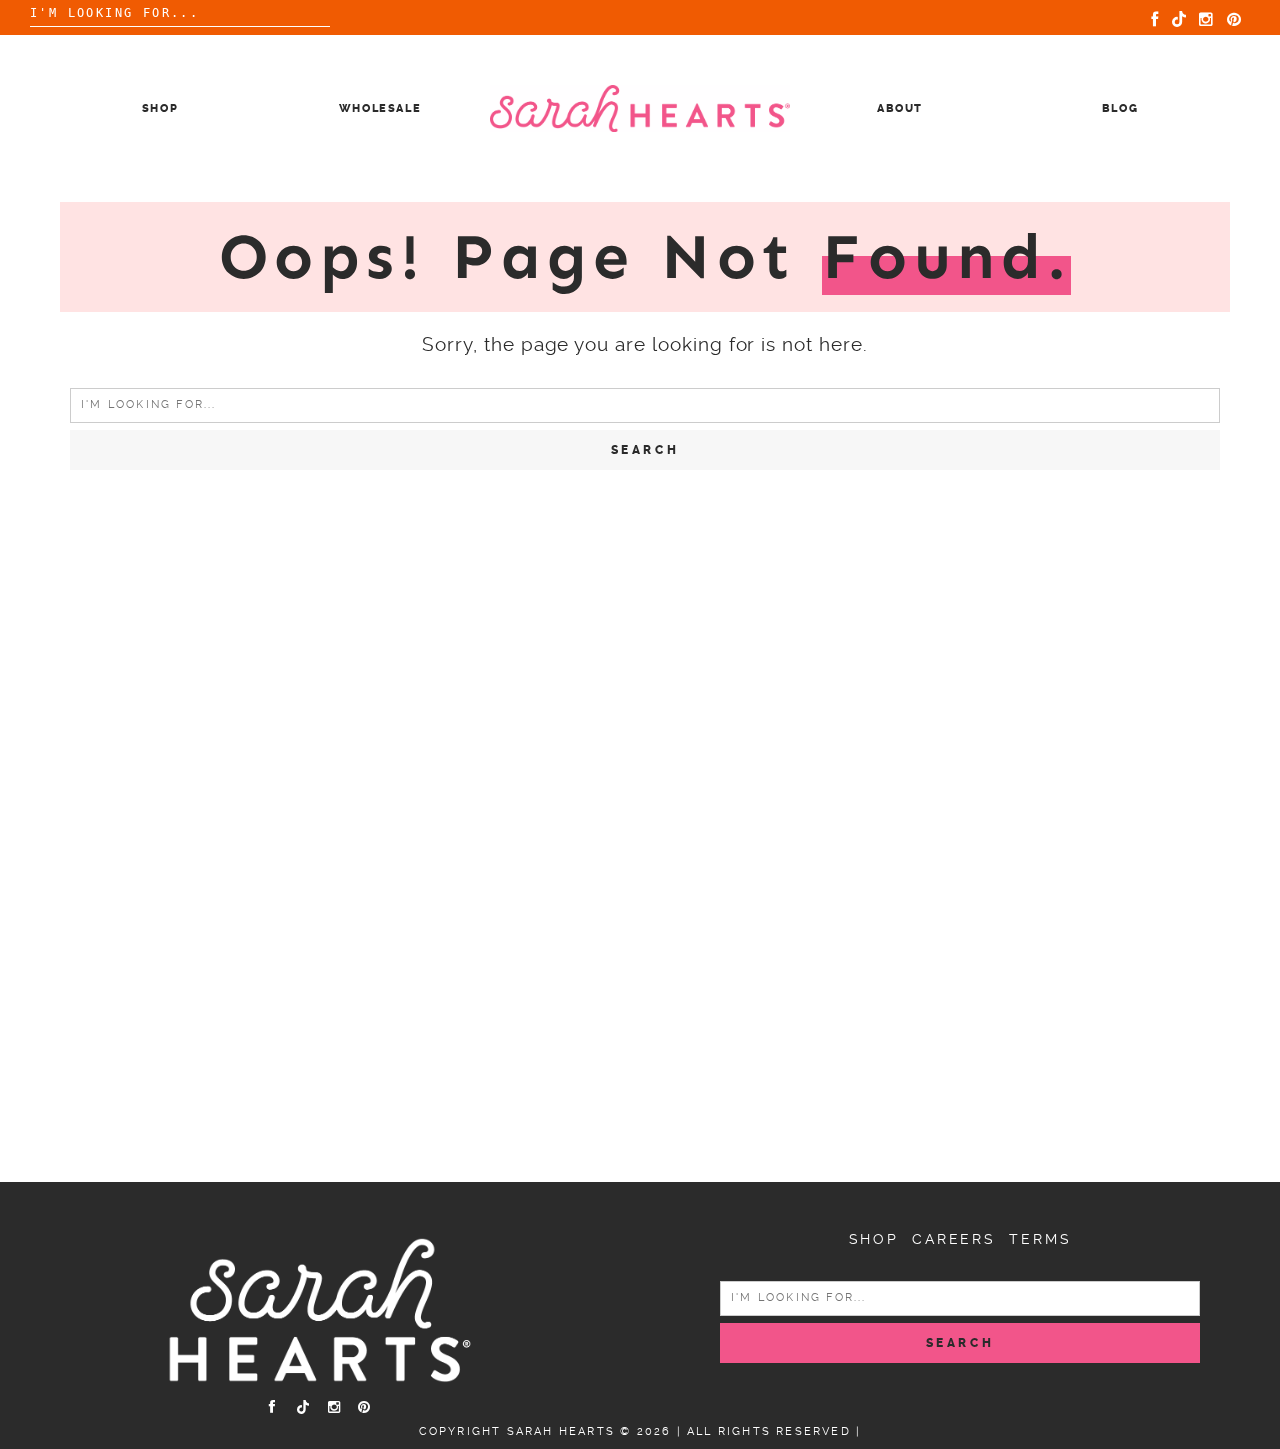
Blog (1120, 108)
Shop (160, 108)
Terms (1040, 1239)
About (900, 108)
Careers (954, 1239)
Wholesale (380, 108)
